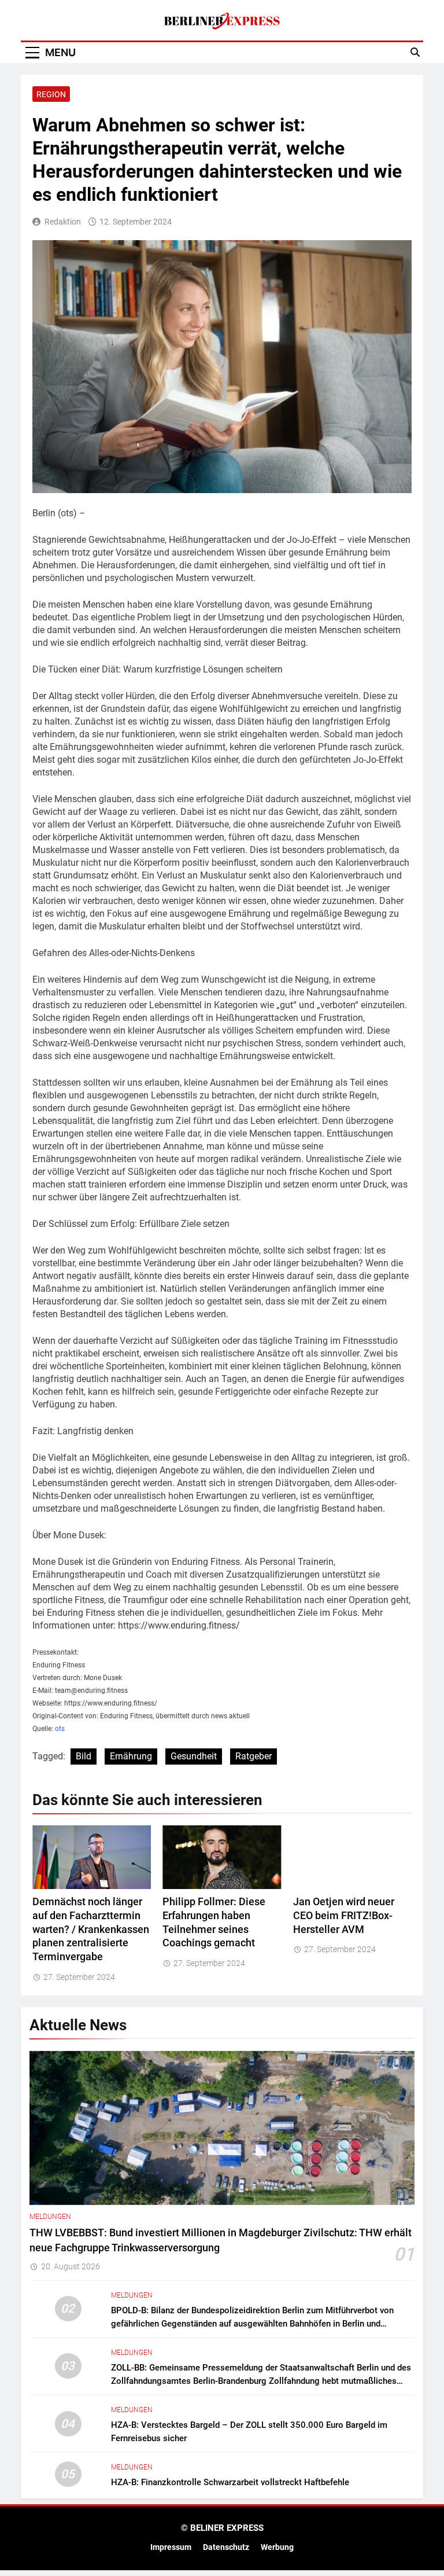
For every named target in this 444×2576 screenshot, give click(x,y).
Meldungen (50, 2217)
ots (60, 1729)
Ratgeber (254, 1756)
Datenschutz (226, 2547)
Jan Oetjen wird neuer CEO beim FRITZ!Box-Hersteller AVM (344, 1916)
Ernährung (131, 1756)
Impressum (171, 2547)
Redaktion (63, 222)
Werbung (277, 2547)
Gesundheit (194, 1756)
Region (51, 94)
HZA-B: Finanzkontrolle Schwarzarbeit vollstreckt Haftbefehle (230, 2482)
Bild (84, 1756)
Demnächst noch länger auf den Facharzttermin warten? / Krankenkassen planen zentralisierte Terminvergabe (91, 1930)
